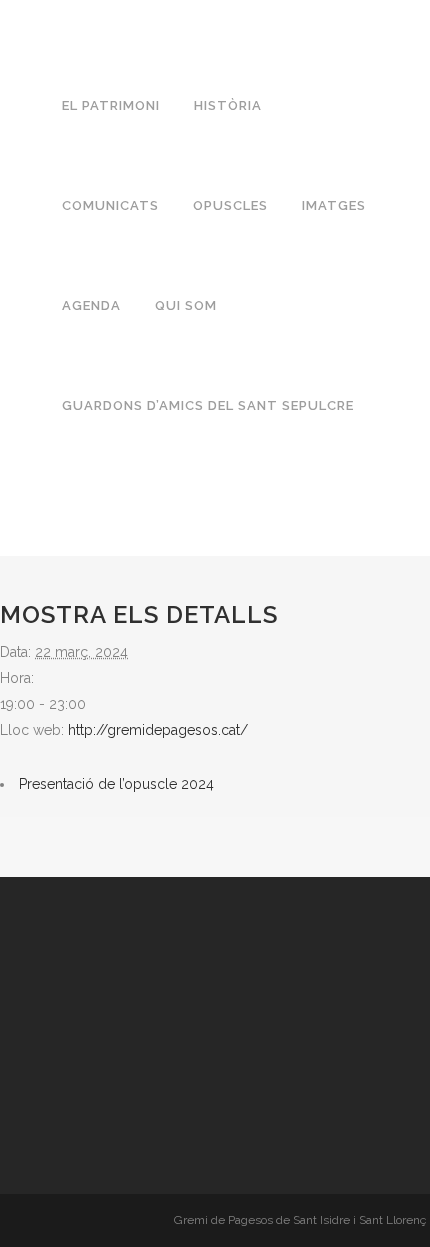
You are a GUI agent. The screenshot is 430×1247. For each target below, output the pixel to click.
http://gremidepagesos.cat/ (158, 730)
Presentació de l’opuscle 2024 (116, 784)
